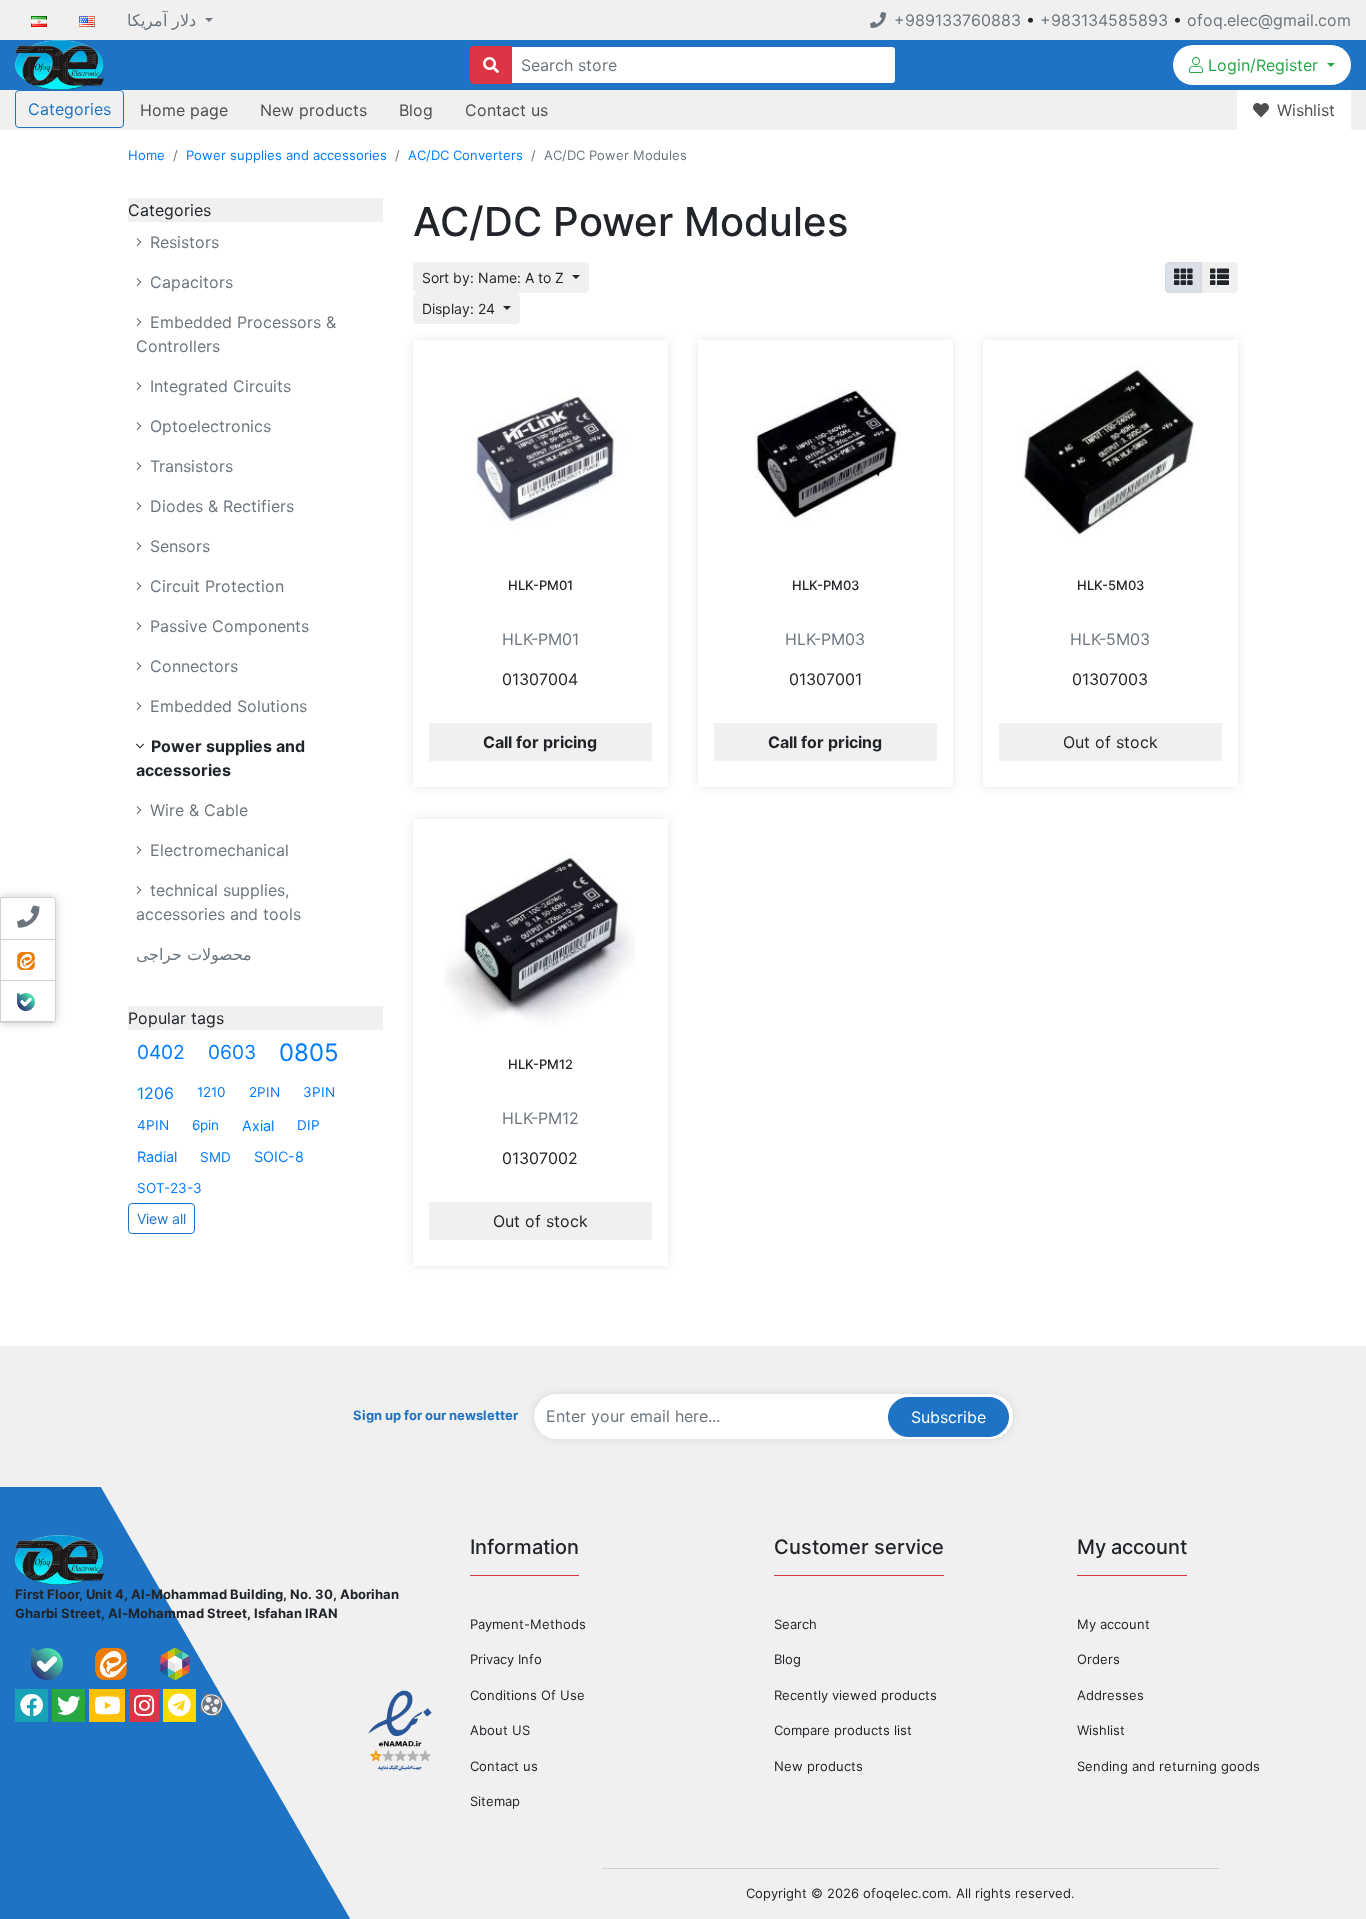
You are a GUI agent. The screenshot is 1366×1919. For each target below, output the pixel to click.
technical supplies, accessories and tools (218, 902)
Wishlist (1101, 1730)
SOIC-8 (279, 1156)
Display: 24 (460, 308)
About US (500, 1730)
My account (1113, 1624)
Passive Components (227, 626)
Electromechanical (217, 850)
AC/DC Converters (465, 155)
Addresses (1110, 1695)
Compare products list (843, 1730)
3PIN (319, 1092)
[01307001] (825, 452)
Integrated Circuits (218, 386)
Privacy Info (506, 1659)
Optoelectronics (208, 426)
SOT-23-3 (169, 1188)
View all (161, 1218)
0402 (161, 1052)
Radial (157, 1156)
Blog (416, 110)
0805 (309, 1052)
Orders (1098, 1659)
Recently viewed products (855, 1695)
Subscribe (948, 1417)
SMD (215, 1157)
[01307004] (540, 452)
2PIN (264, 1092)
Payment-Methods (528, 1624)
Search (795, 1624)
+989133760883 (957, 20)
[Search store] (491, 65)
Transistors (189, 466)
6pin (205, 1125)
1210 (211, 1092)
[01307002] (540, 931)
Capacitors (189, 282)
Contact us (506, 110)
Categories (69, 109)
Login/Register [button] (1263, 65)
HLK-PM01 (540, 585)
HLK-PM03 (825, 585)
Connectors (191, 666)
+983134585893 (1104, 20)
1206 (155, 1093)
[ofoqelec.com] (59, 63)
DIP (308, 1125)
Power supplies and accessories (286, 155)
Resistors (182, 242)
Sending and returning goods (1168, 1766)
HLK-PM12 (540, 1064)
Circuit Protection (214, 586)
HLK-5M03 (1110, 585)
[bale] (47, 1664)
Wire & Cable (196, 810)
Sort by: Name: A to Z (495, 277)
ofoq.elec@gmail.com (1269, 20)
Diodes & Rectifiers (219, 506)
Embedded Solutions (226, 706)
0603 (232, 1052)
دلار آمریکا (164, 20)
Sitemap (495, 1801)
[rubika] (175, 1664)
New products (313, 110)
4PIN (153, 1125)
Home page (184, 110)
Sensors (177, 546)
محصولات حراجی (194, 954)
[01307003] (1110, 452)
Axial (258, 1125)
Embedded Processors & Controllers (236, 334)
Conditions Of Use (527, 1695)
